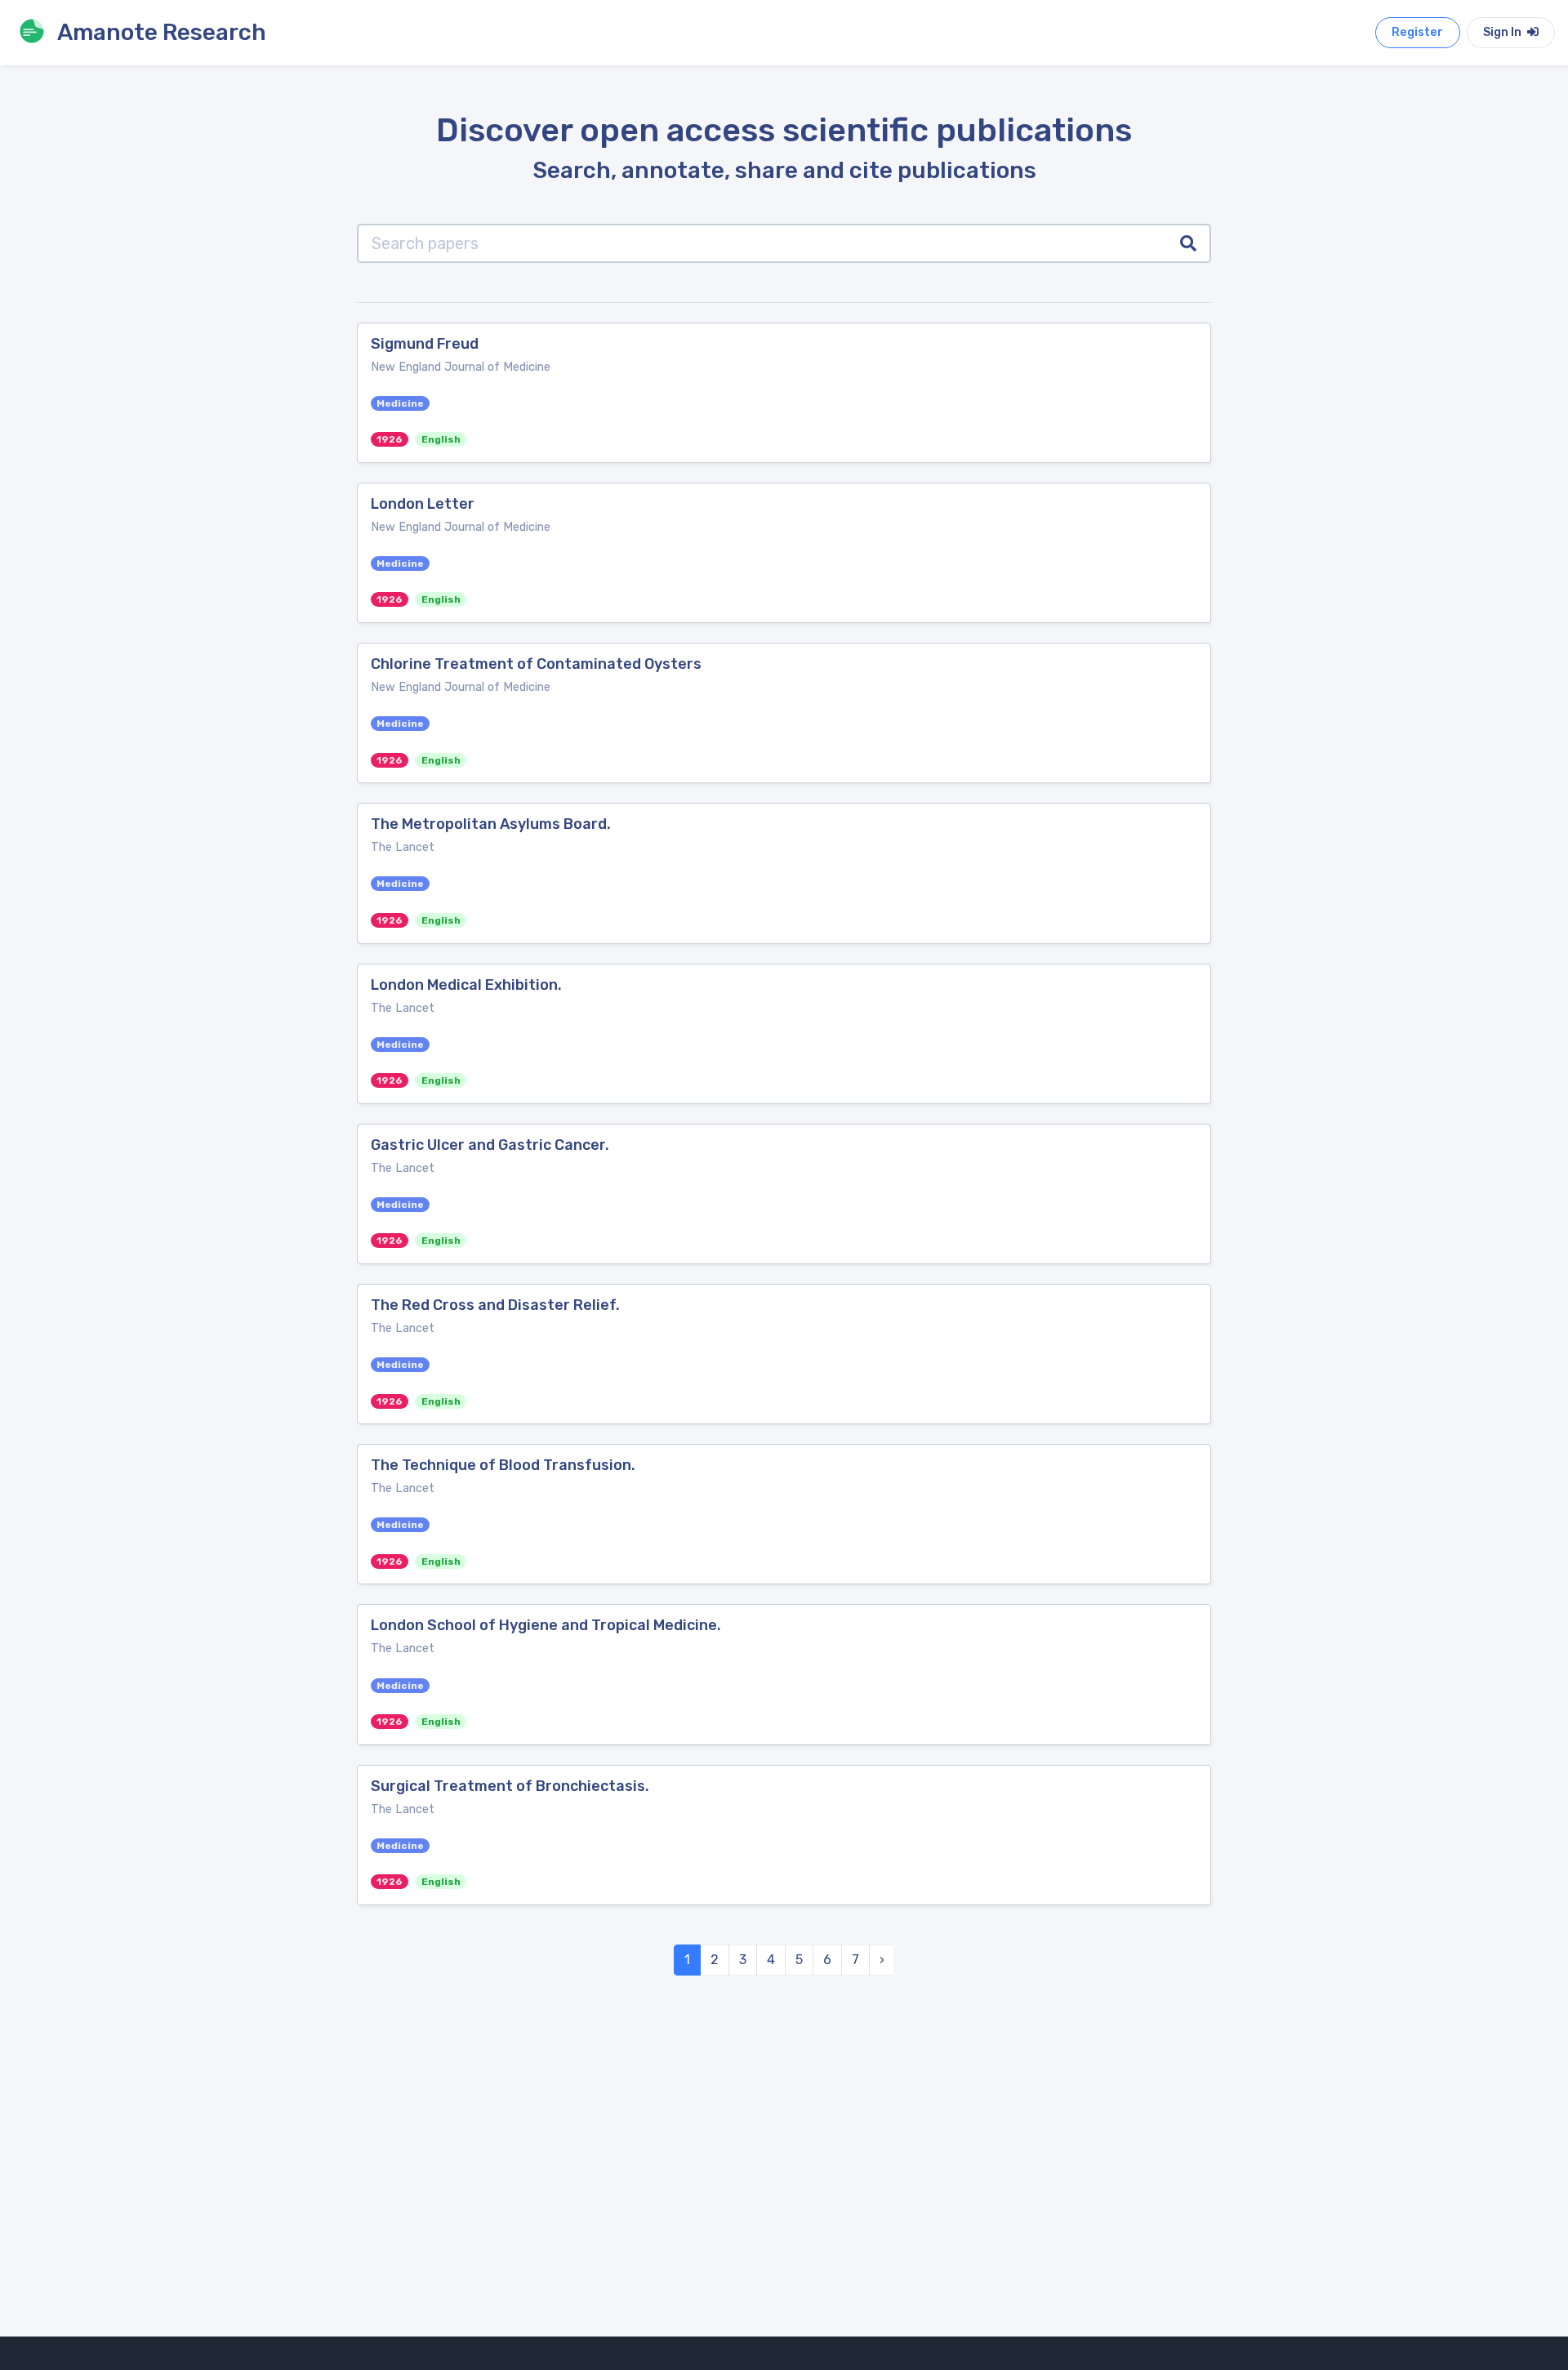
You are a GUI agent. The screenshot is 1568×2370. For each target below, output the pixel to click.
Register (1417, 32)
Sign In (1503, 32)
